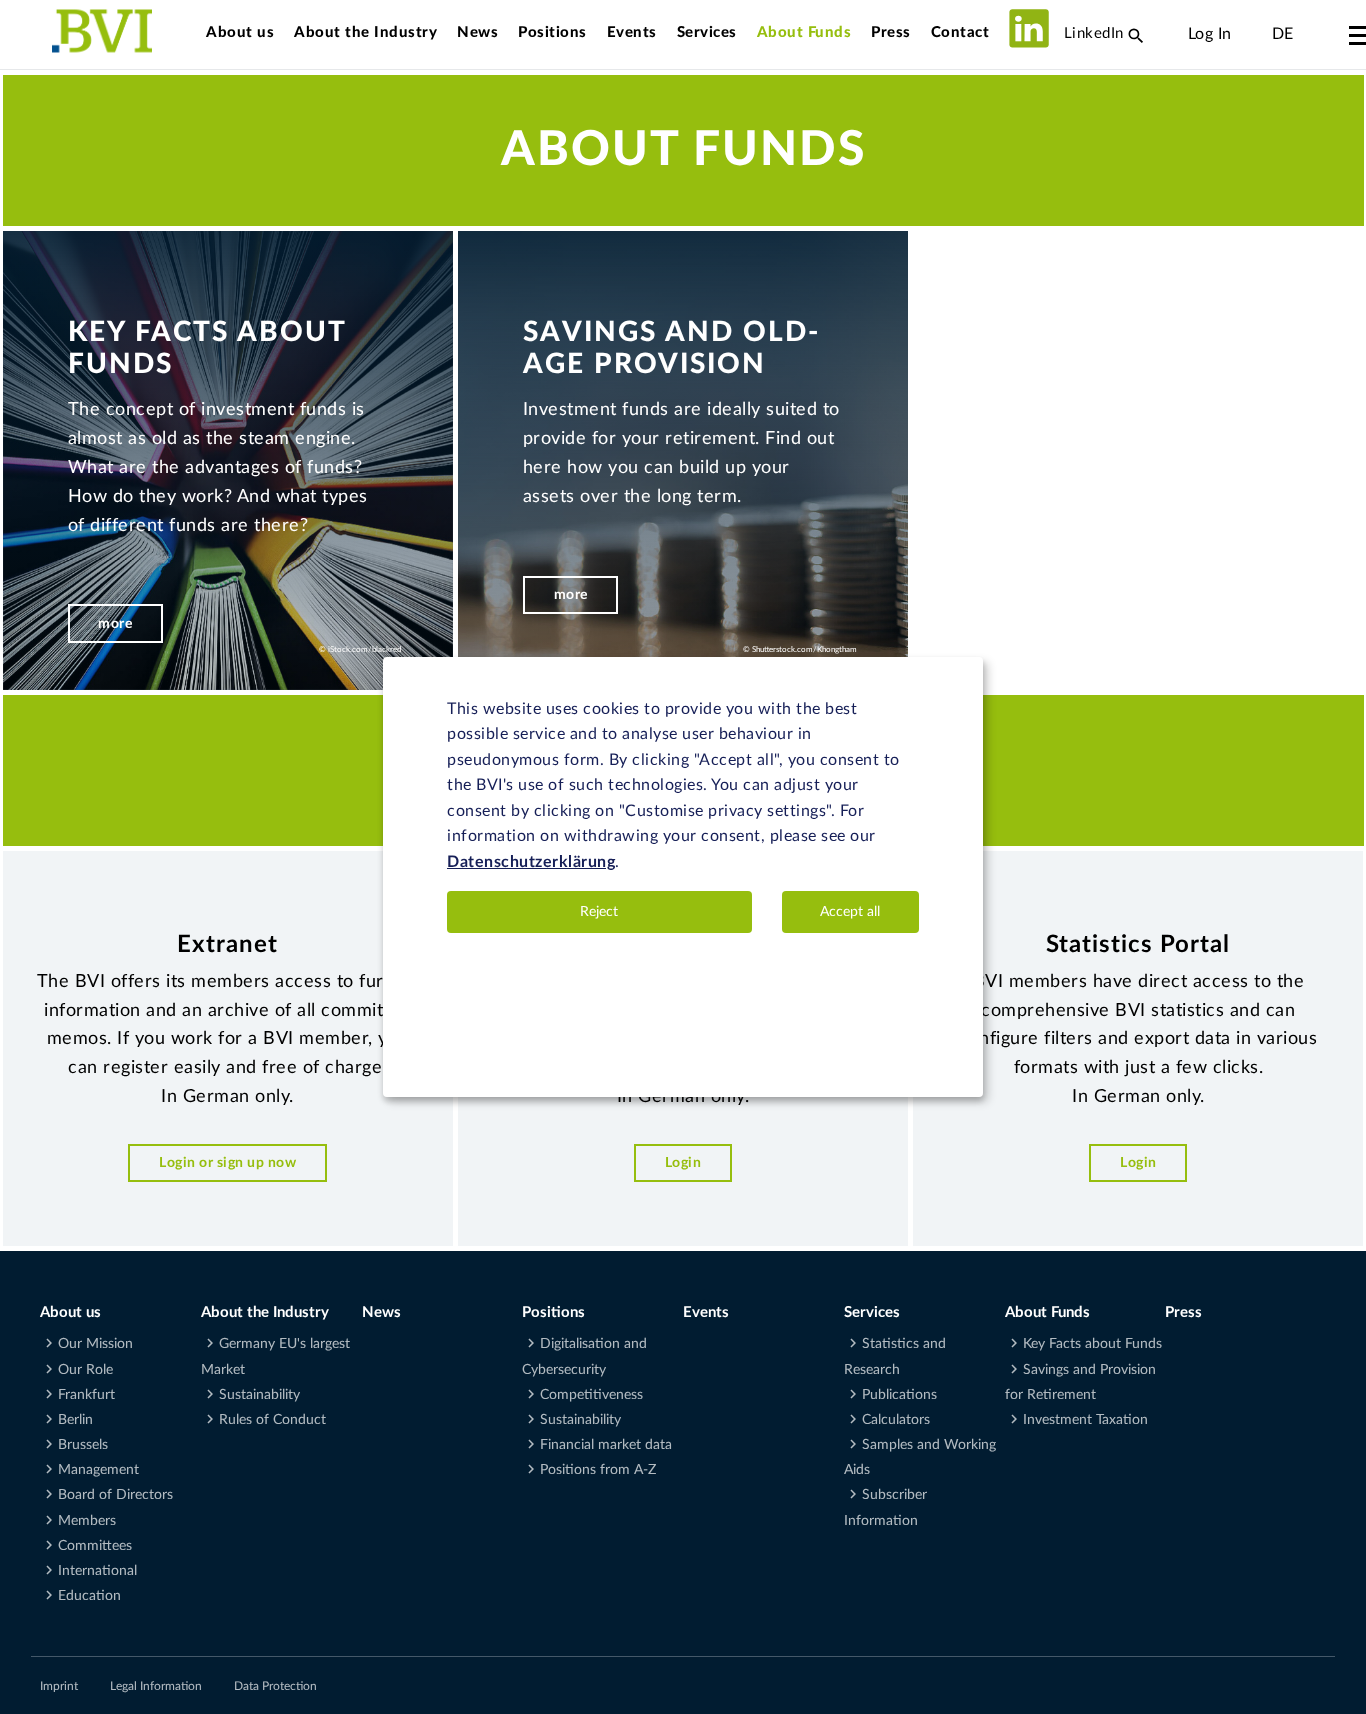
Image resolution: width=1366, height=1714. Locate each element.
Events (632, 32)
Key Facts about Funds (1092, 1344)
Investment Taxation (1085, 1420)
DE (1283, 34)
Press (891, 32)
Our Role (85, 1370)
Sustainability (259, 1395)
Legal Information (156, 1686)
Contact (960, 32)
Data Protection (275, 1686)
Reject (599, 912)
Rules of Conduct (272, 1420)
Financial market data (606, 1445)
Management (98, 1470)
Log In (1210, 34)
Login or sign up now (227, 1162)
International (97, 1571)
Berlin (75, 1420)
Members (87, 1521)
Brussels (83, 1445)
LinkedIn (1091, 33)
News (477, 32)
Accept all (850, 912)
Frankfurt (86, 1395)
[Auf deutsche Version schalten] (1252, 34)
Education (89, 1596)
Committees (95, 1546)
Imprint (59, 1686)
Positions (552, 32)
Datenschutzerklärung (531, 863)
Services (707, 32)
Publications (899, 1395)
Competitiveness (591, 1395)
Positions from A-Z (598, 1470)
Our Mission (95, 1344)
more (115, 623)
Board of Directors (115, 1495)
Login (683, 1162)
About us (240, 32)
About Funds (804, 32)
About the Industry (365, 32)
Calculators (896, 1420)
